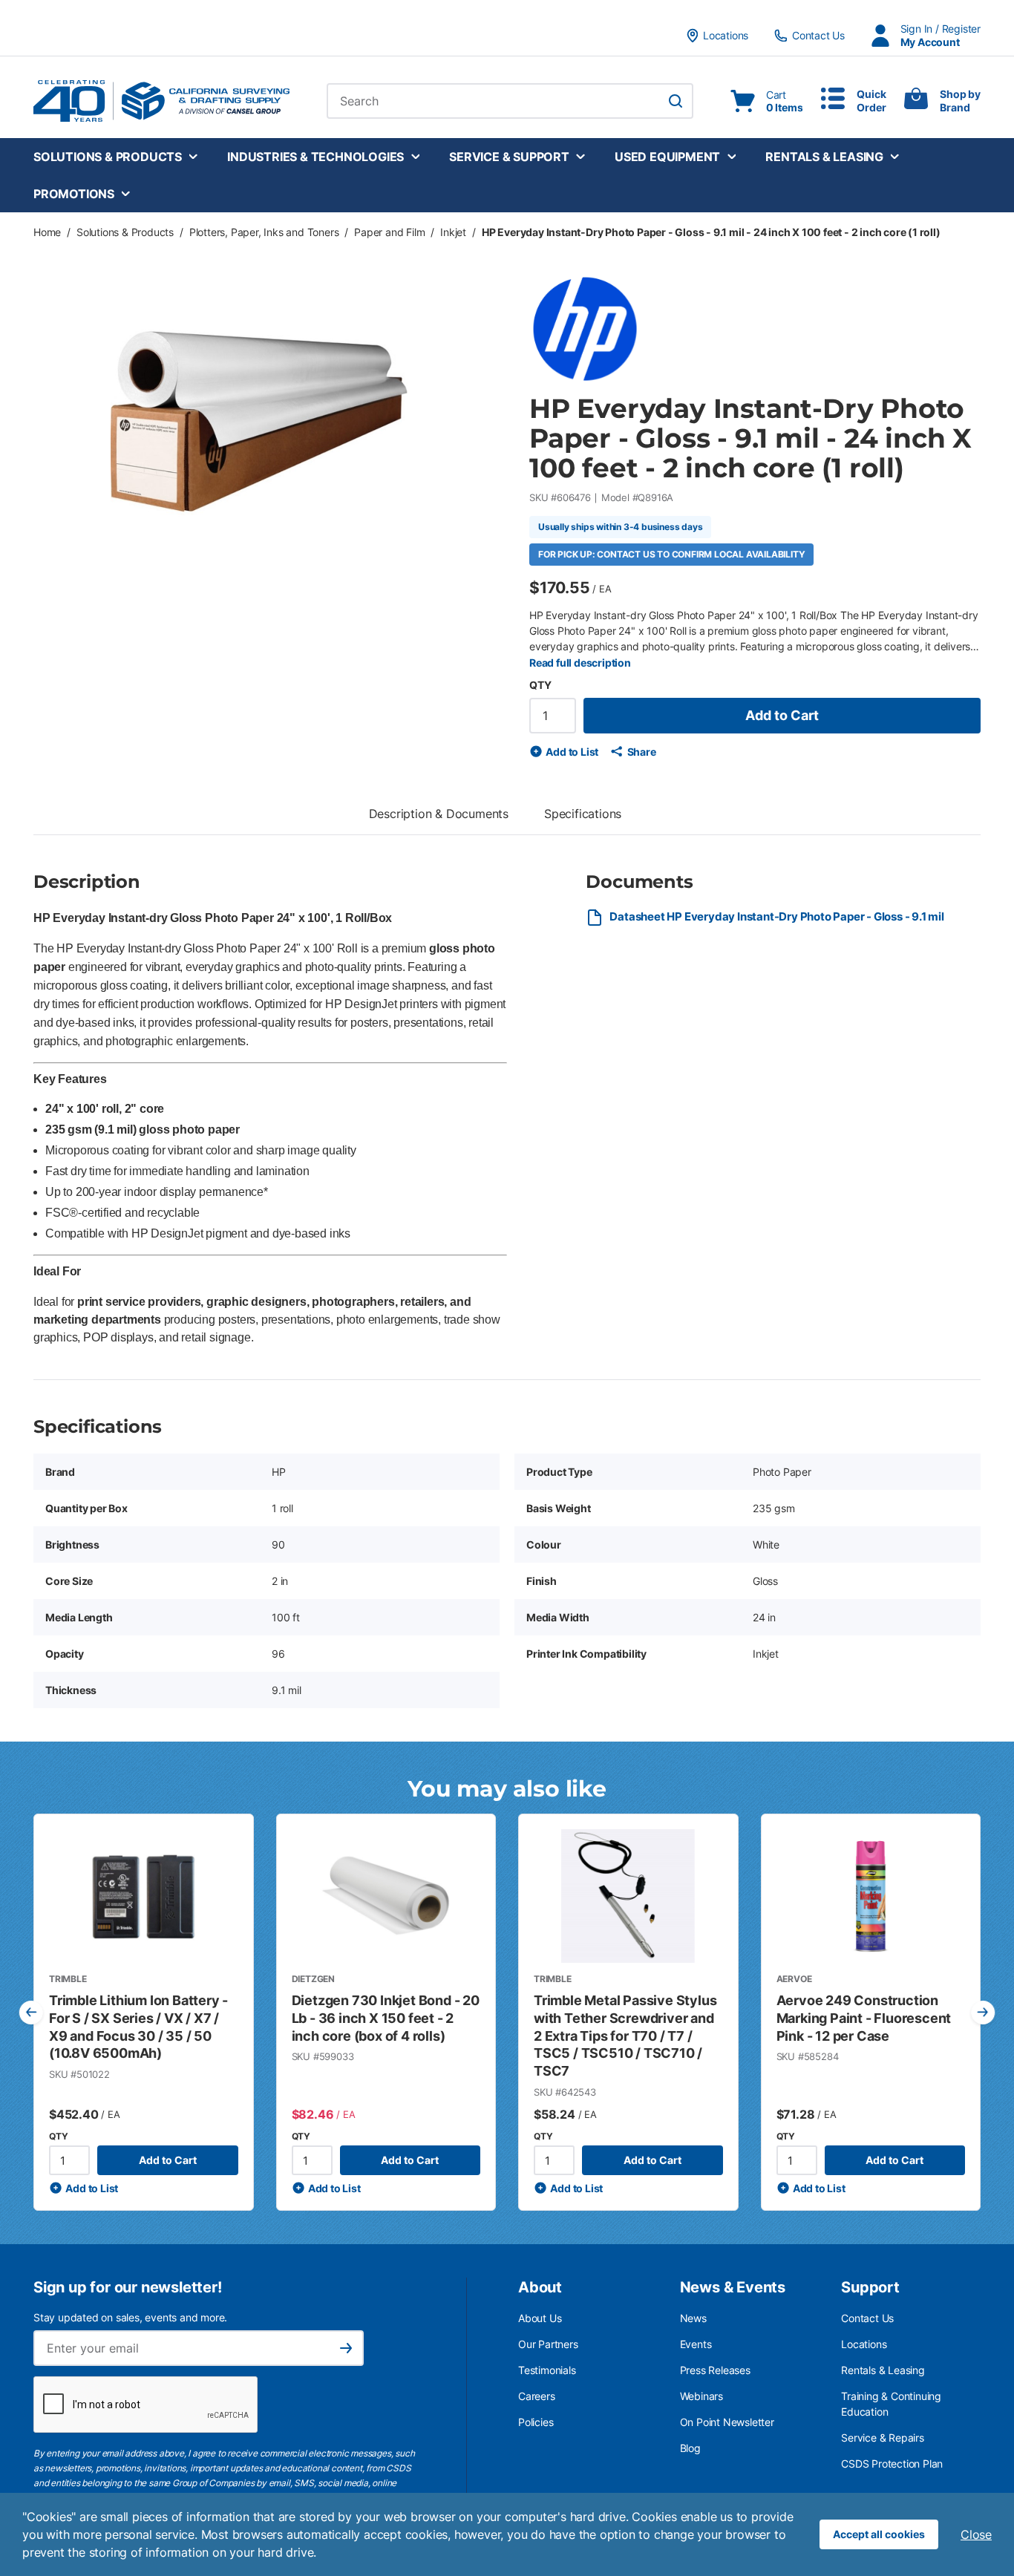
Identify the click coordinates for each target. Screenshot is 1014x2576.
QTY (540, 685)
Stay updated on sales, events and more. (130, 2317)
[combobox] (510, 101)
